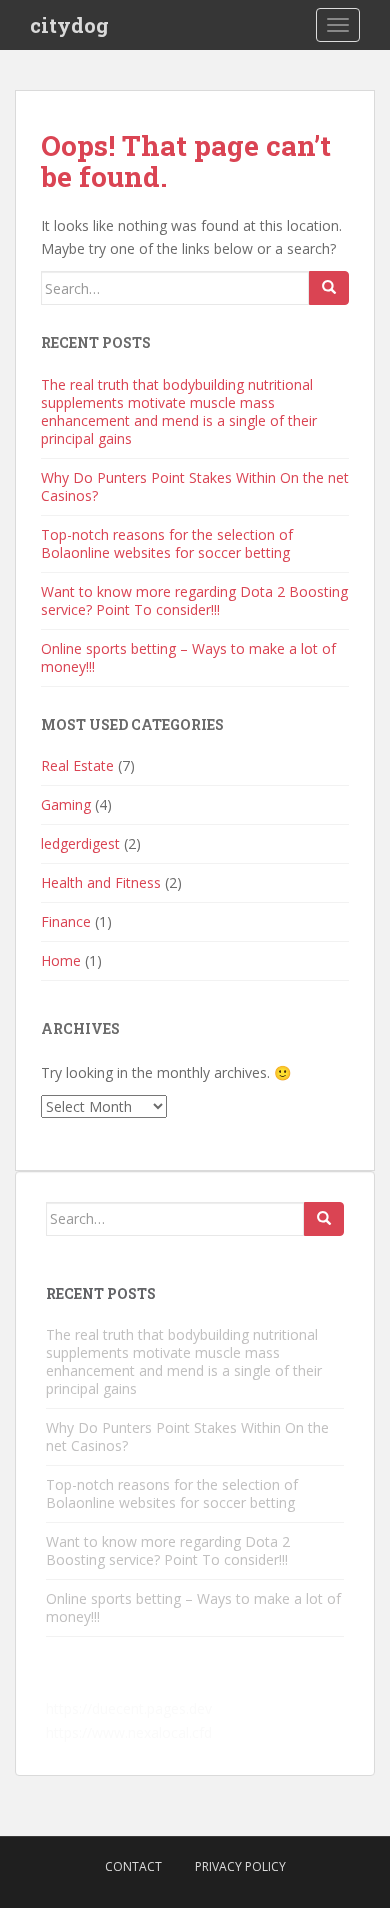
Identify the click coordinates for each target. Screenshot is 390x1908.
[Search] (329, 288)
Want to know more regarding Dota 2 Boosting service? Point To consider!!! (194, 600)
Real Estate (77, 765)
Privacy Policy (240, 1866)
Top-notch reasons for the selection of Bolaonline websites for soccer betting (167, 543)
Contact (133, 1866)
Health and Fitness (101, 882)
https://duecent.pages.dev (129, 1708)
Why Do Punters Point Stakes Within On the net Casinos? (195, 486)
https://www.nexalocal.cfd (129, 1732)
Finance (66, 921)
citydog (69, 25)
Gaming (66, 804)
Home (61, 960)
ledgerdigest (80, 843)
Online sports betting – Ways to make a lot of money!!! (188, 657)
